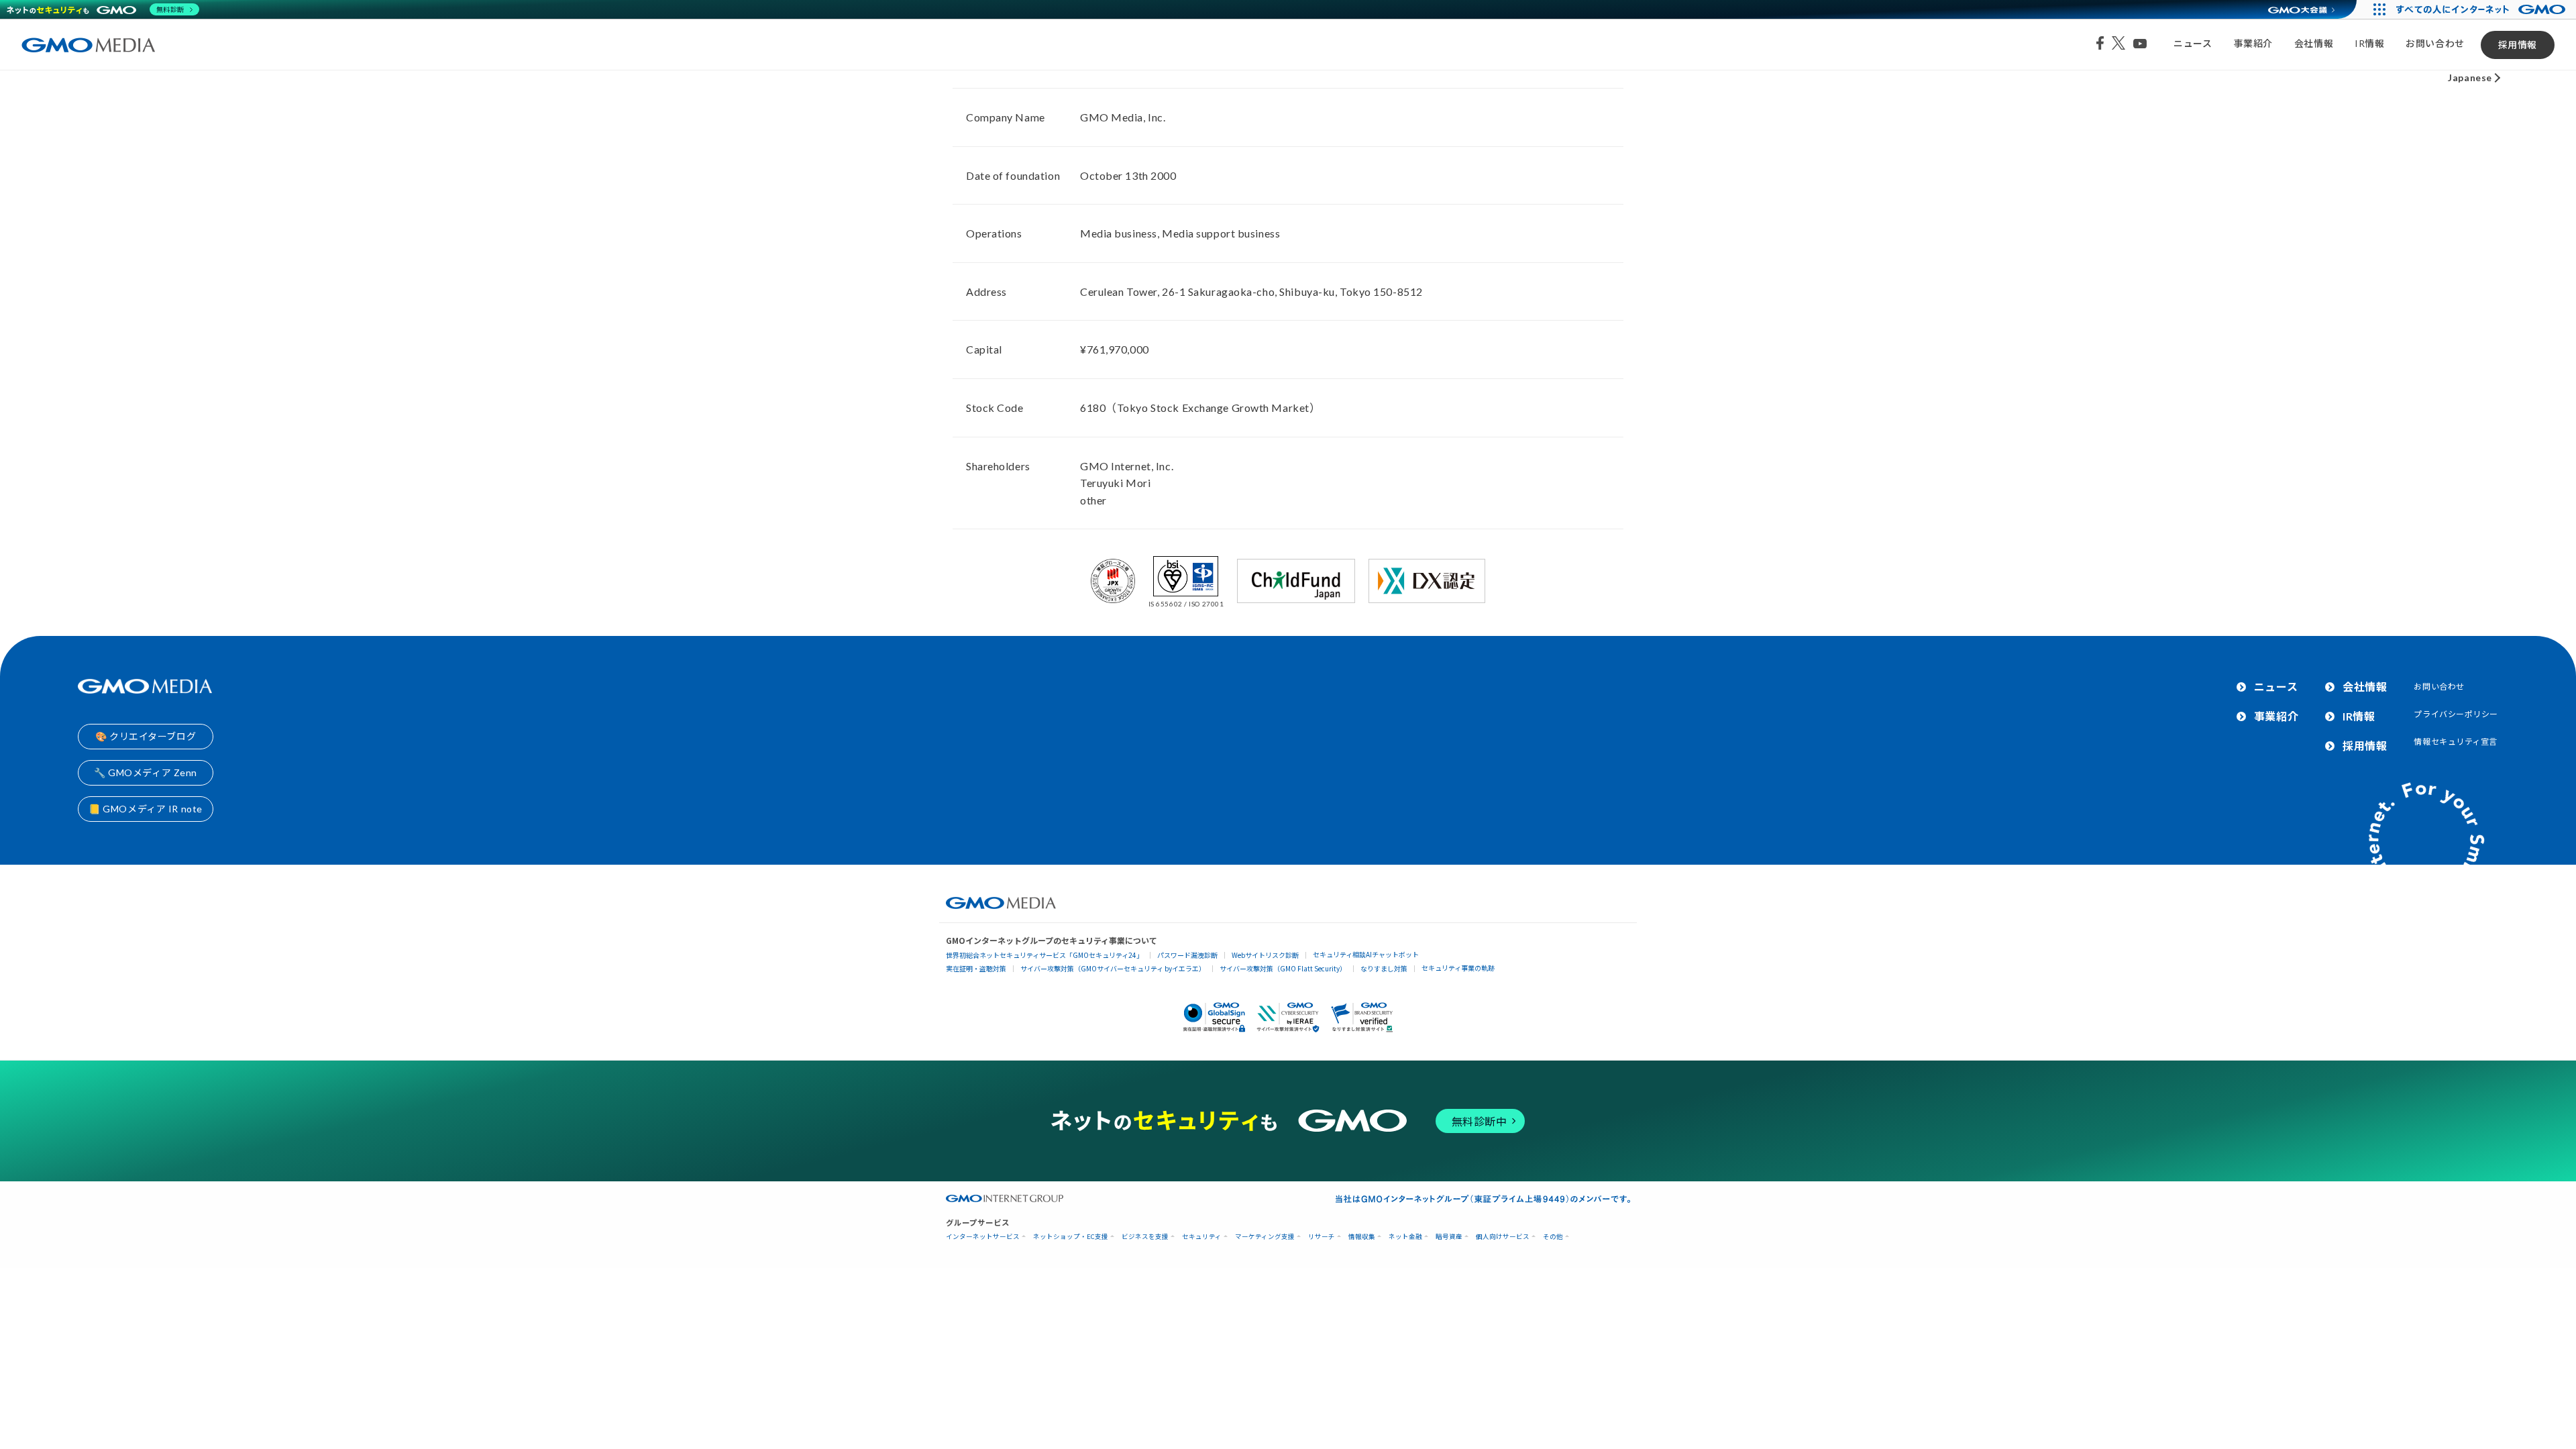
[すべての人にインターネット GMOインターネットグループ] (2482, 9)
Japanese (2470, 77)
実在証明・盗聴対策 (976, 968)
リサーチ (1322, 1237)
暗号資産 (1449, 1237)
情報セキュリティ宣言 (2456, 742)
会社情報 (2314, 43)
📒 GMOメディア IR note (146, 809)
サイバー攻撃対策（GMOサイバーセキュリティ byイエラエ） (1113, 968)
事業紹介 (2253, 43)
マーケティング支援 (1265, 1237)
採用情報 (2518, 45)
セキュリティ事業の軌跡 (1458, 968)
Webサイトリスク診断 (1265, 955)
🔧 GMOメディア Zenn (146, 772)
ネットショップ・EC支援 (1071, 1237)
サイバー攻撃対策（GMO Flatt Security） (1283, 968)
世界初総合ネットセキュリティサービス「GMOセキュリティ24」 (1044, 955)
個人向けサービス (1503, 1237)
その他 (1553, 1237)
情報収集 (1362, 1237)
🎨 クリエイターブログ (146, 736)
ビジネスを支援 (1145, 1237)
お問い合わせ (2435, 43)
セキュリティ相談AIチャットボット (1366, 954)
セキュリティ (1202, 1237)
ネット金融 (1405, 1237)
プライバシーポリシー (2456, 714)
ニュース (2193, 43)
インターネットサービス (983, 1237)
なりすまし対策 (1384, 968)
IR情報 (2369, 43)
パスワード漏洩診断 (1187, 955)
